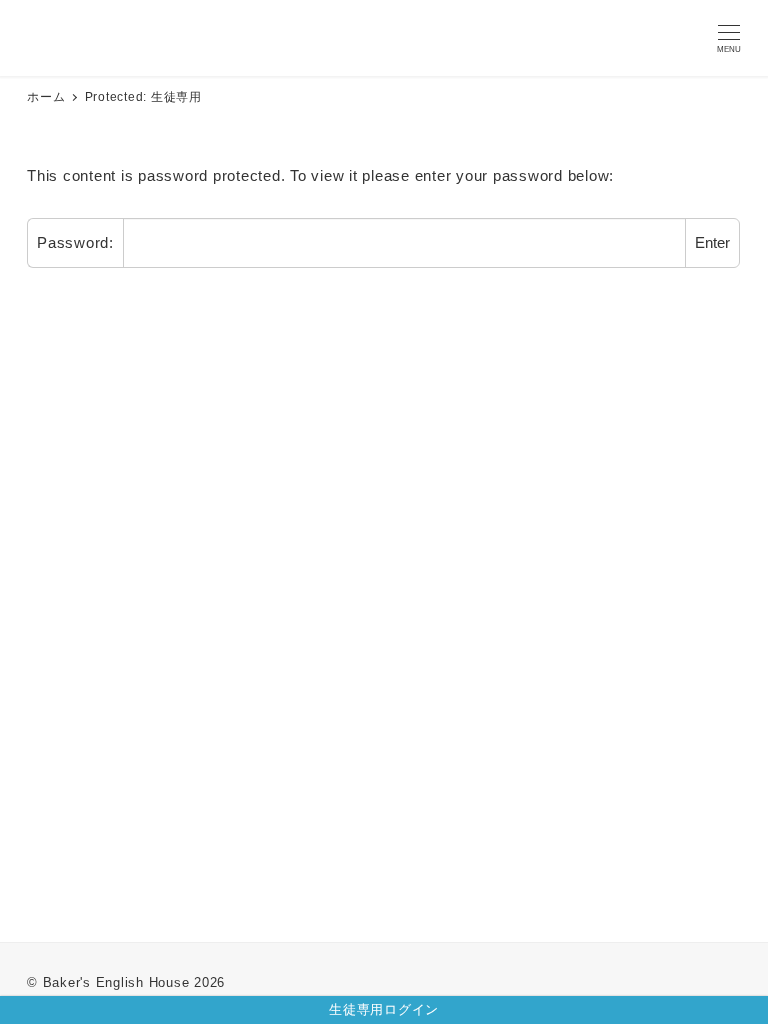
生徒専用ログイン (384, 1009)
